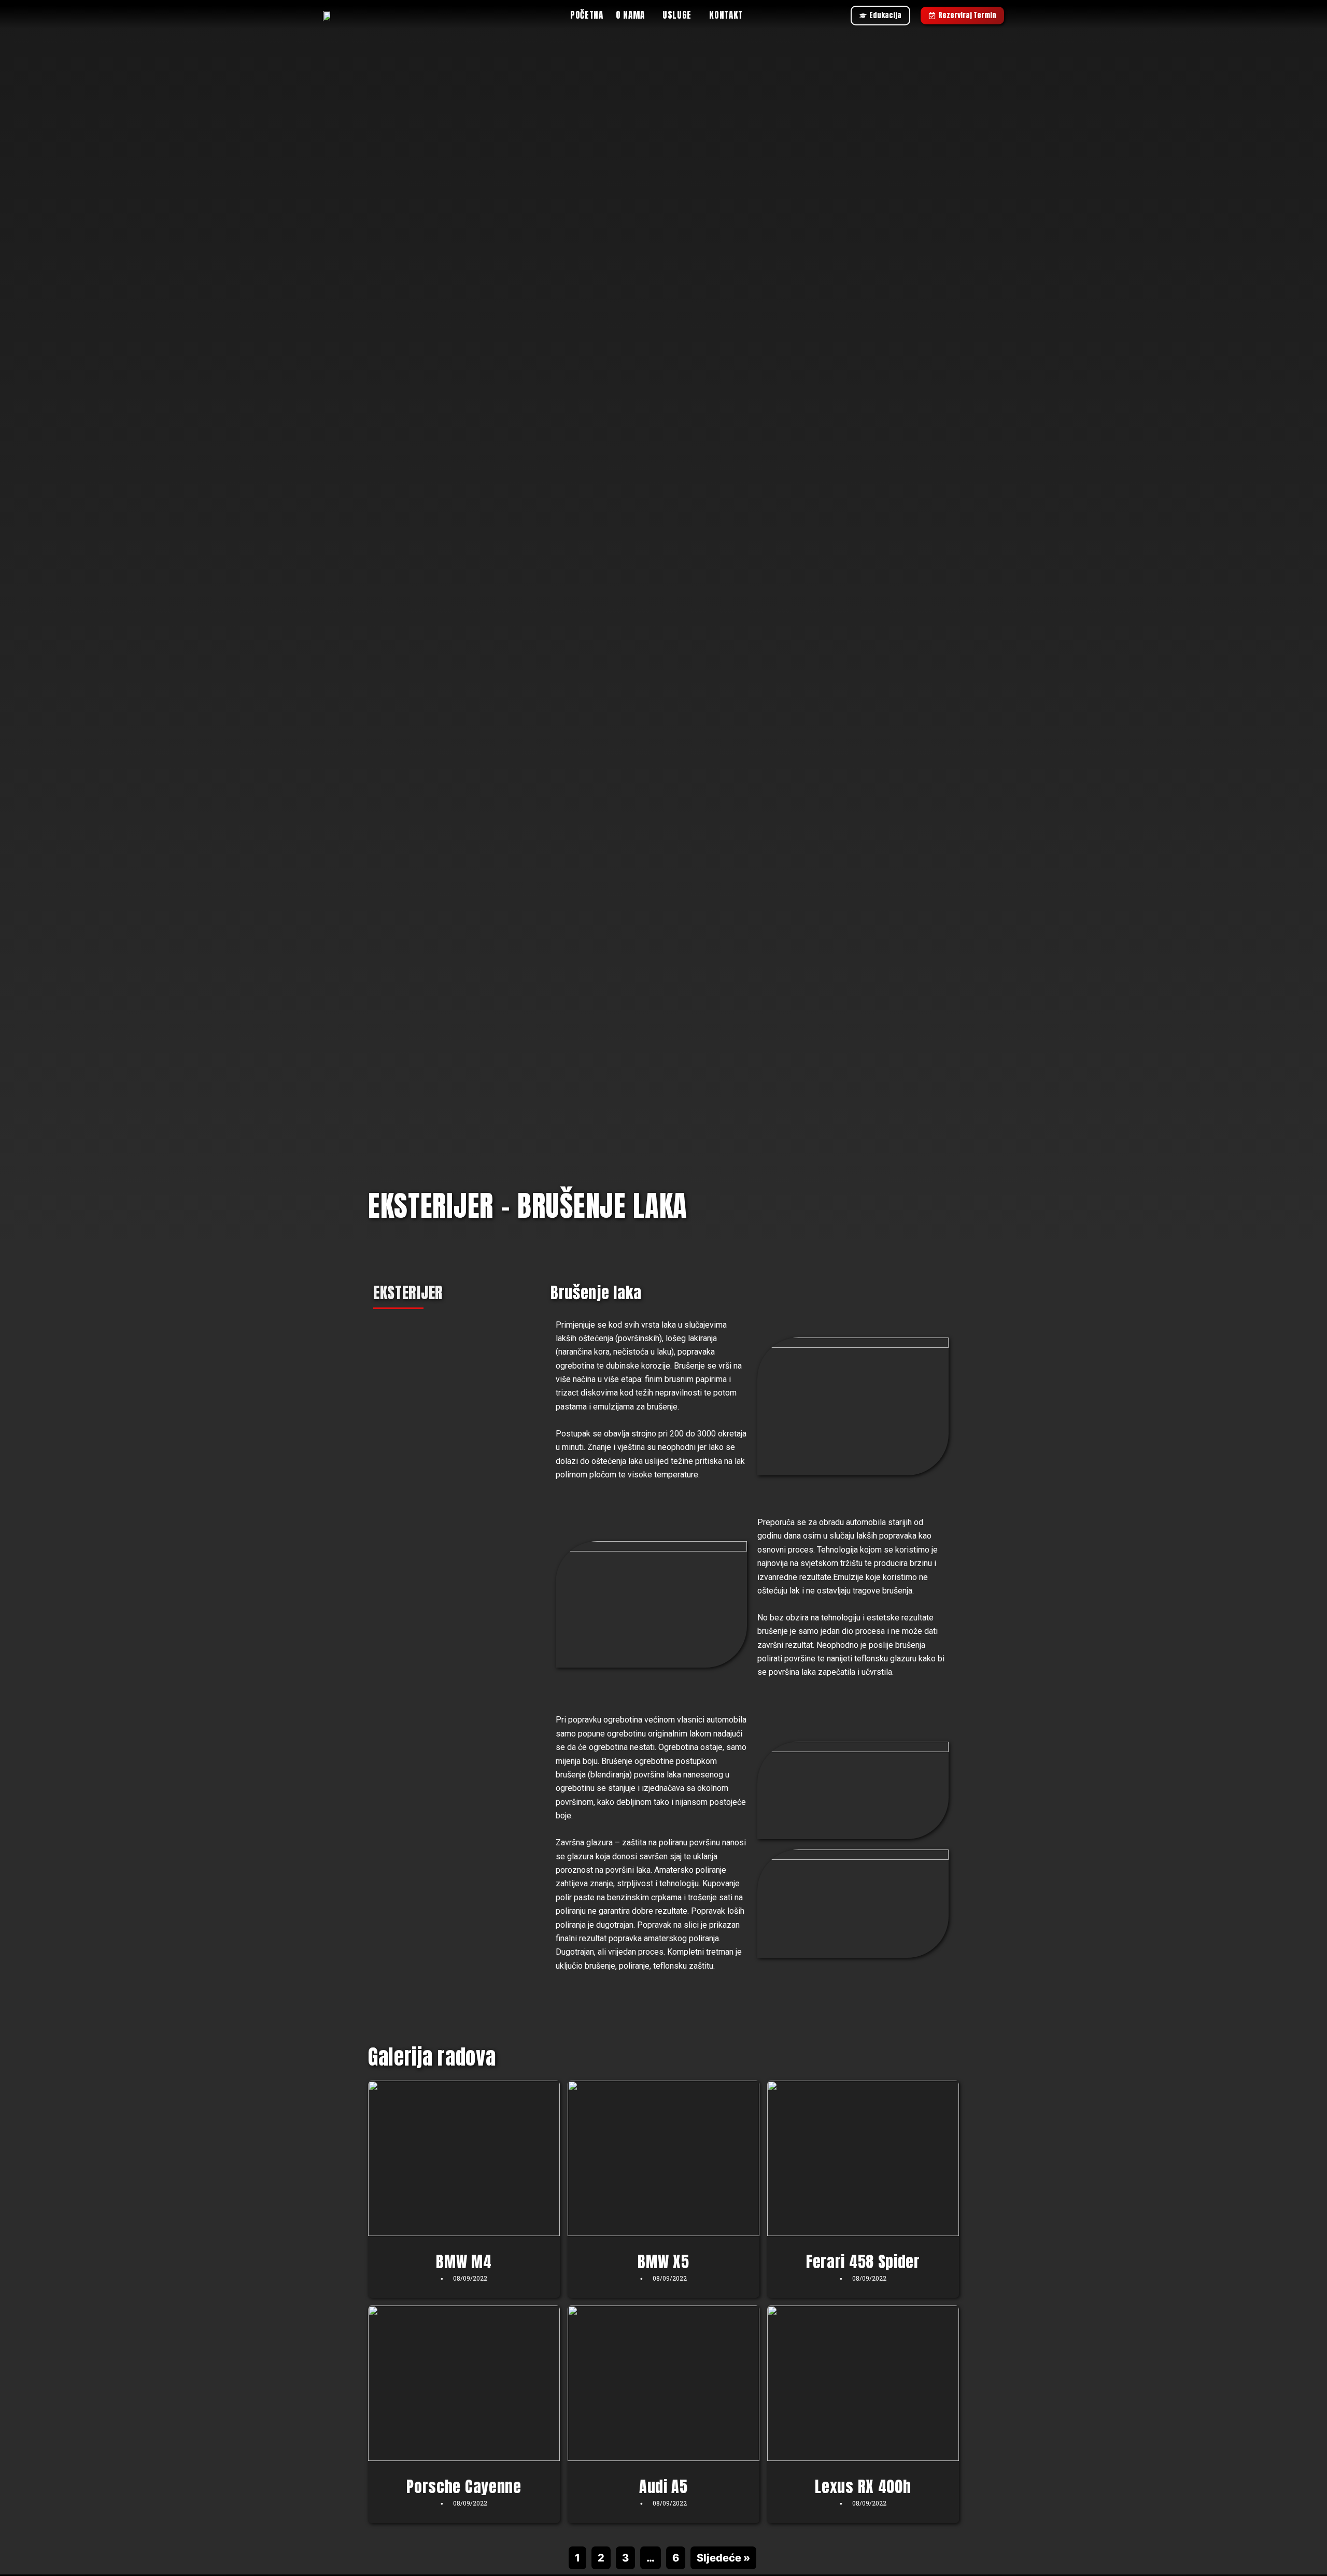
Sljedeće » (723, 2558)
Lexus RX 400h (863, 2487)
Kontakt (726, 15)
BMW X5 (663, 2262)
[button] (633, 15)
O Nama (630, 15)
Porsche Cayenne (464, 2487)
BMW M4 (464, 2262)
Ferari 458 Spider (863, 2262)
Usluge (677, 15)
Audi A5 (663, 2487)
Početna (587, 15)
